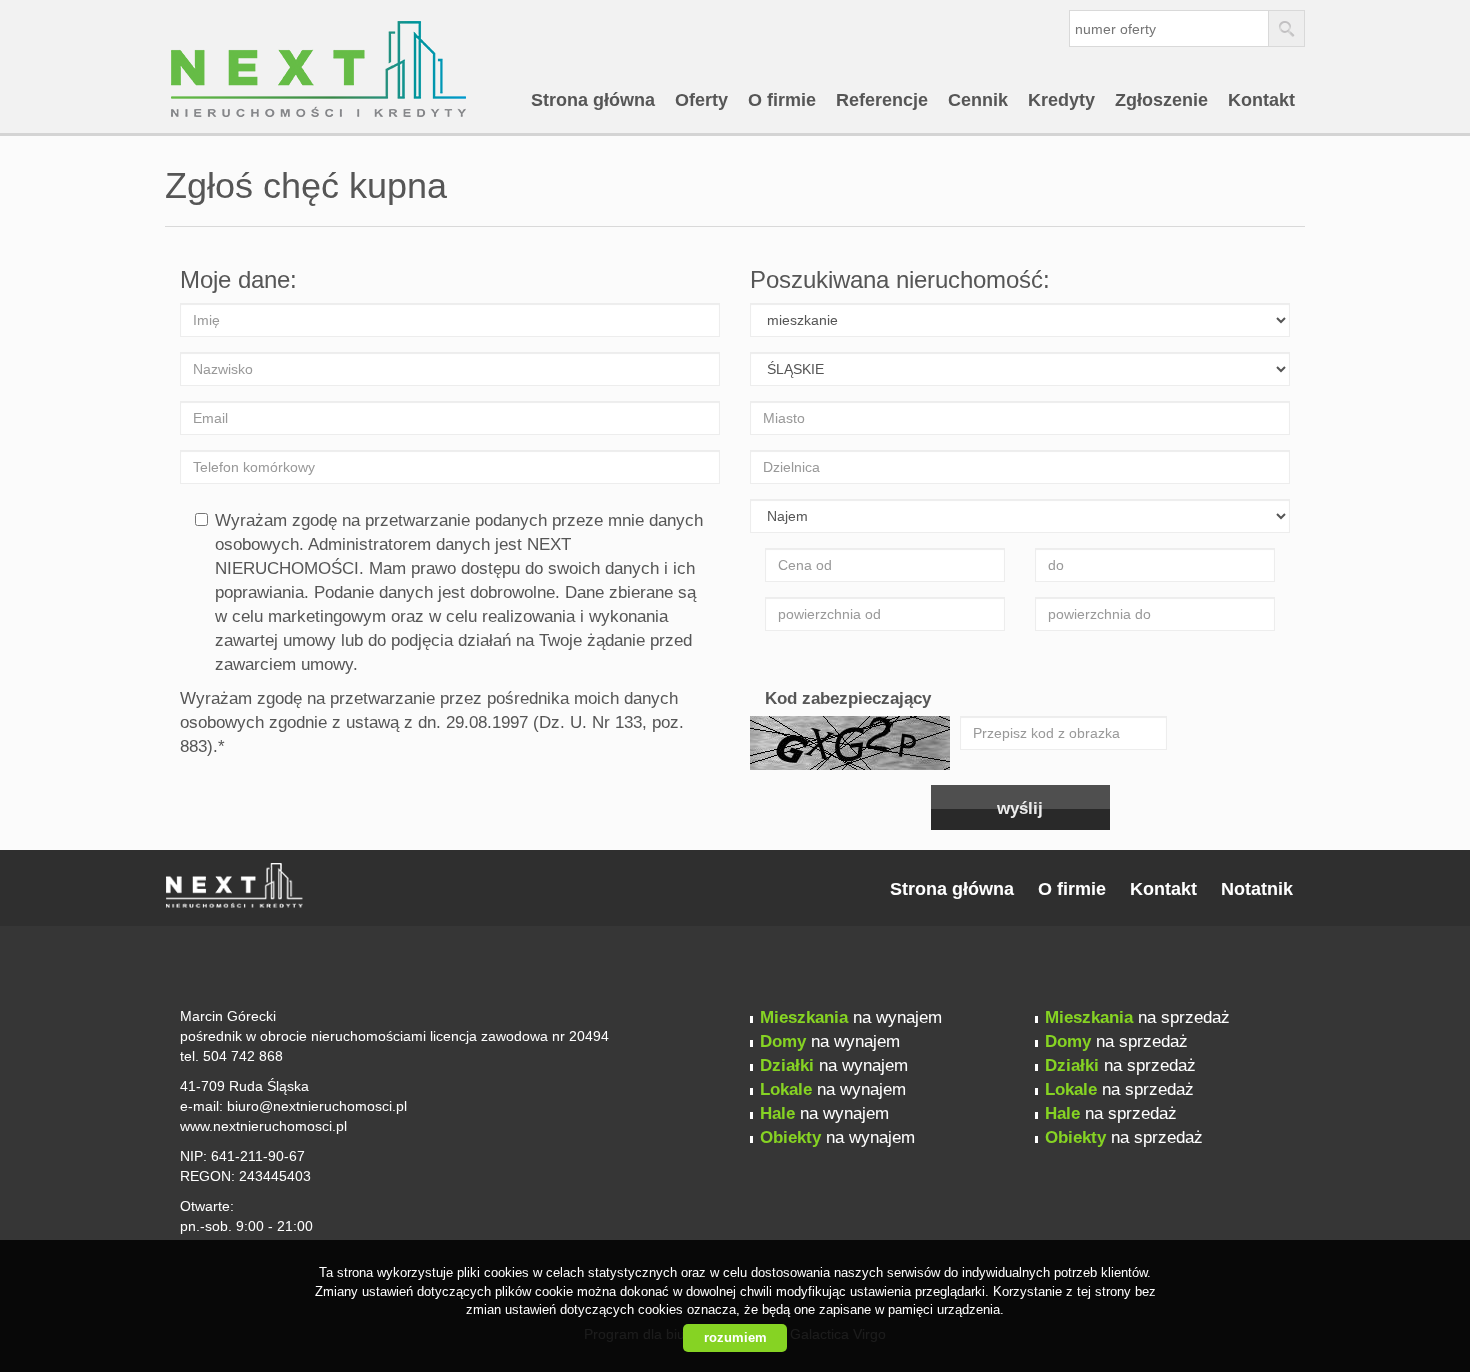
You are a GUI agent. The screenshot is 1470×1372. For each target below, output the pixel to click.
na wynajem (851, 1017)
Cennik (978, 100)
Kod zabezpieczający (848, 698)
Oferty (701, 100)
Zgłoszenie (1161, 100)
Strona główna (593, 100)
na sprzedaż (1137, 1017)
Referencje (882, 100)
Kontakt (1261, 100)
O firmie (782, 100)
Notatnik (1257, 889)
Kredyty (1061, 100)
